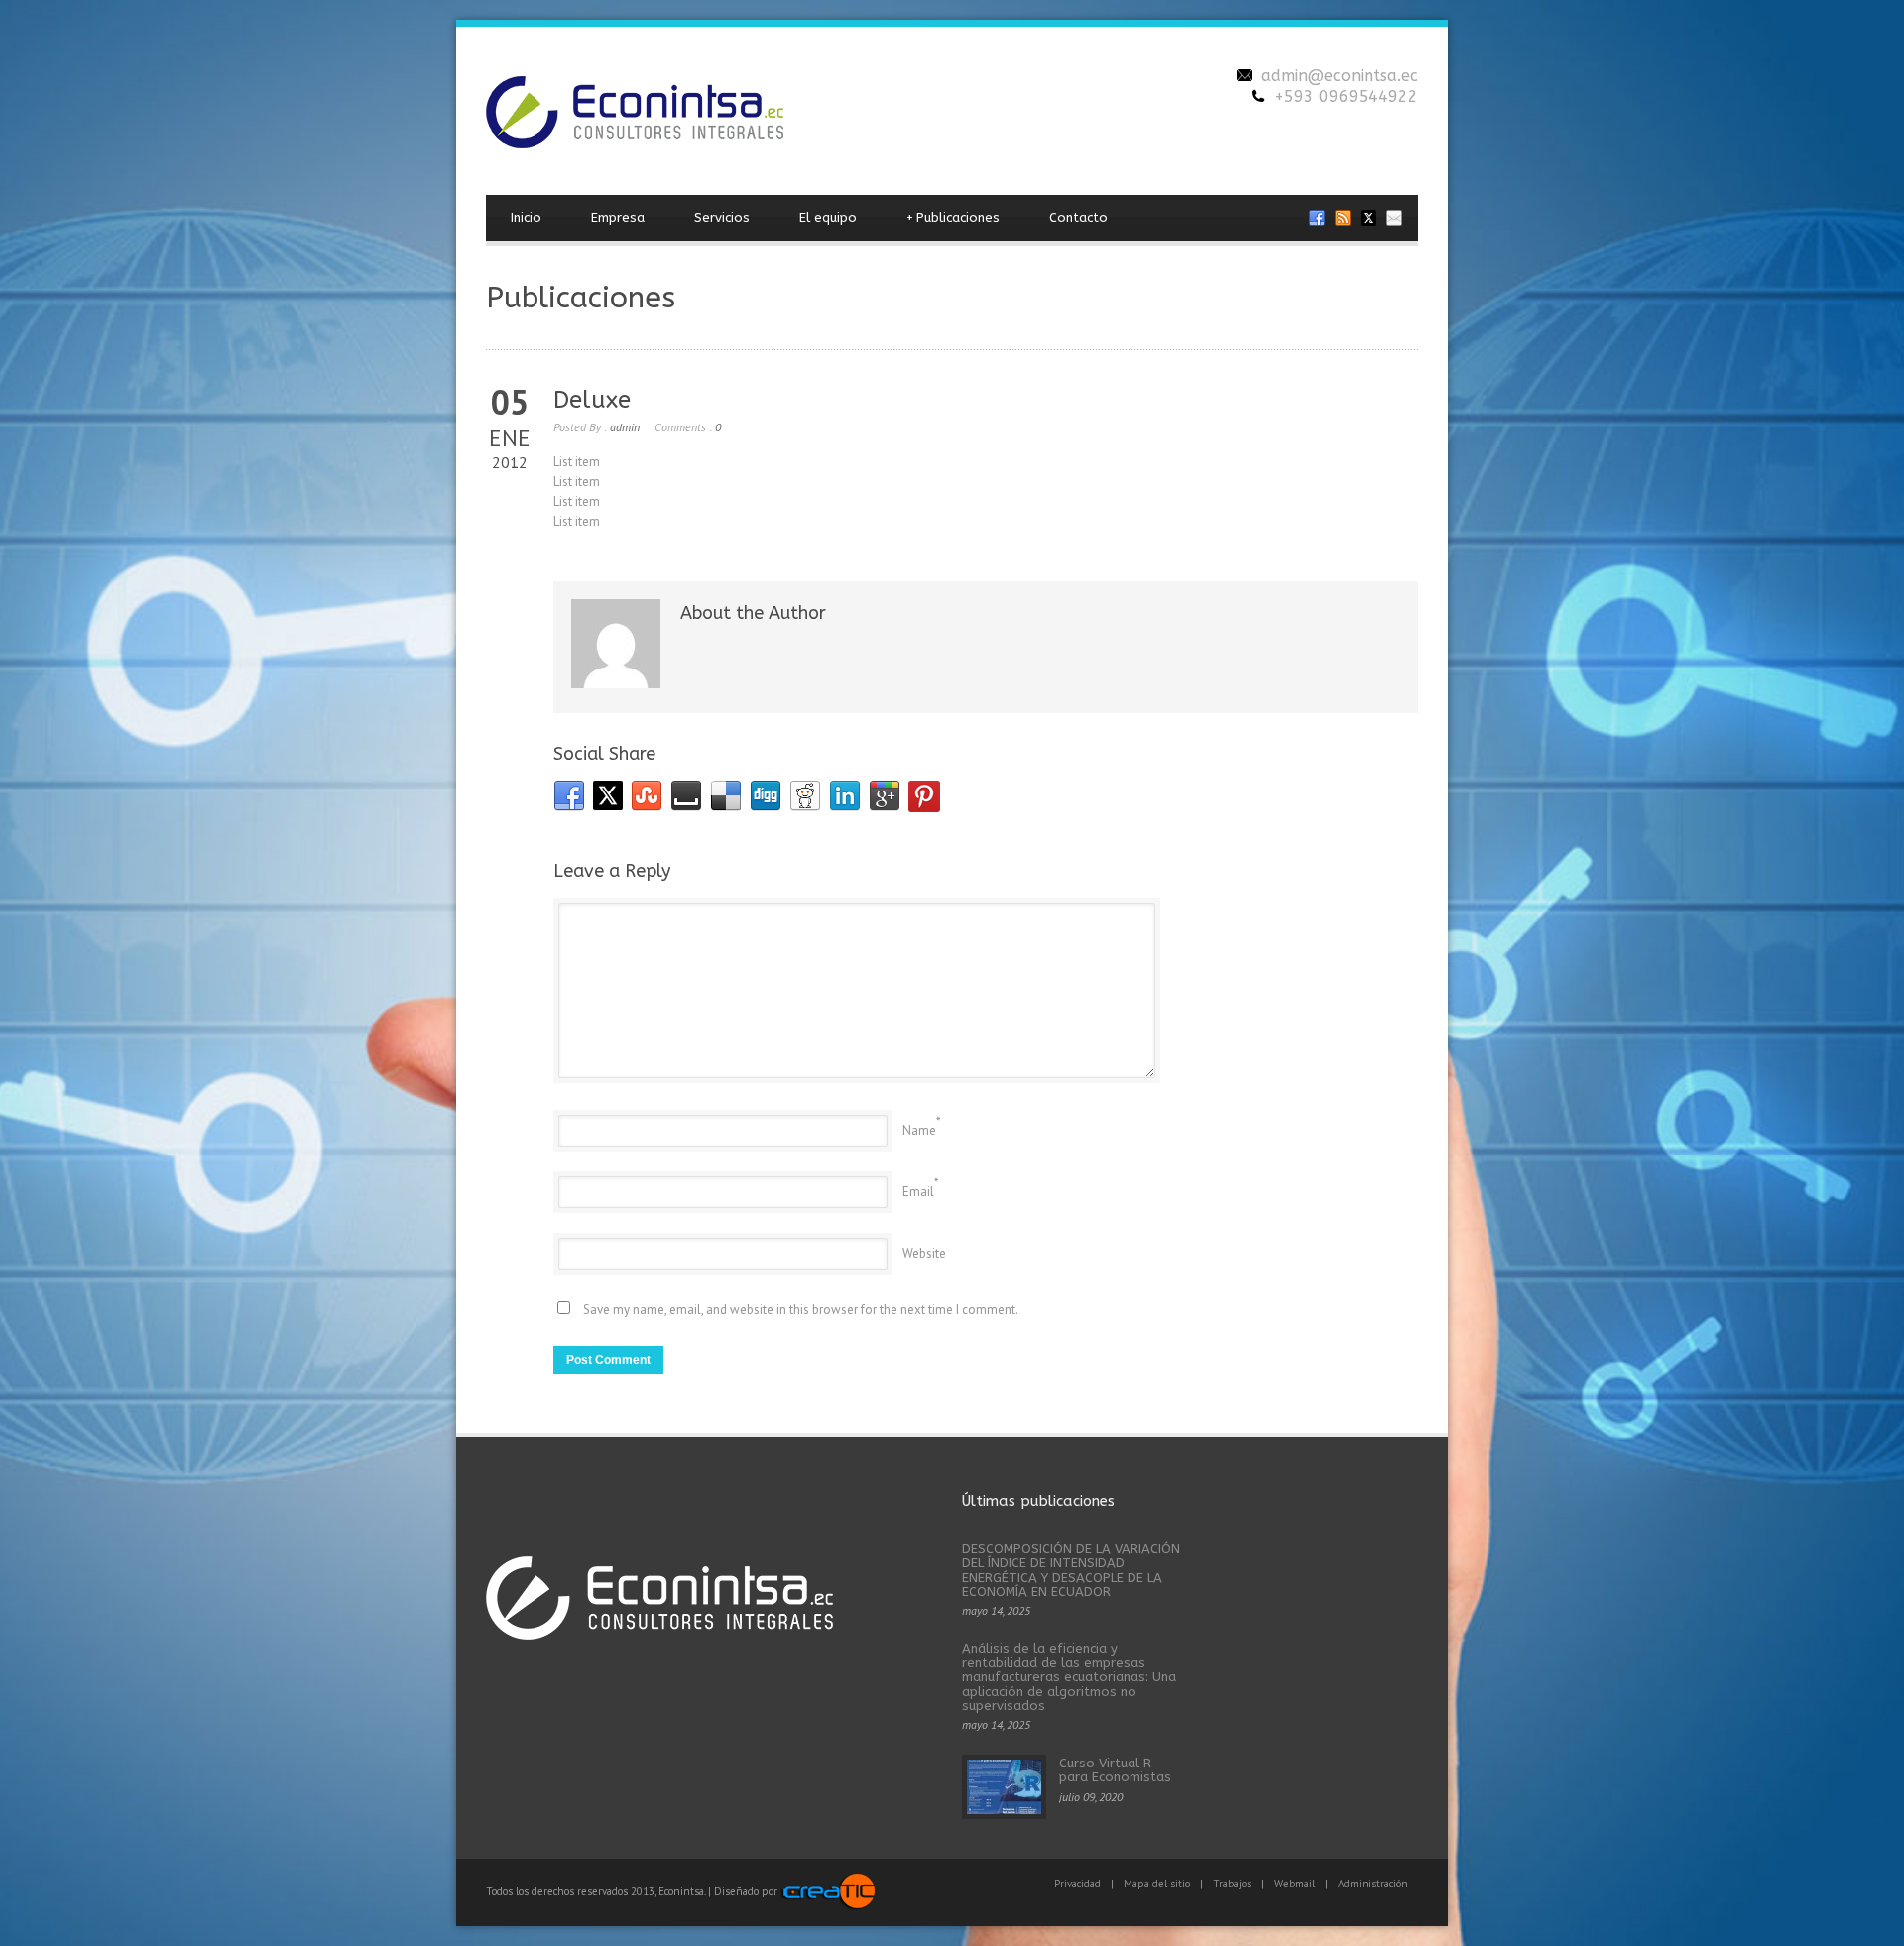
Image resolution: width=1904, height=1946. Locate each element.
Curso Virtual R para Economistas (1115, 1770)
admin (625, 427)
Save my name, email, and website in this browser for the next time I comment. (801, 1310)
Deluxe (592, 400)
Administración (1373, 1884)
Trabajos (1232, 1884)
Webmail (1295, 1884)
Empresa (618, 218)
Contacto (1078, 218)
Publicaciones (953, 218)
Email (918, 1192)
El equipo (828, 218)
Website (924, 1253)
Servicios (722, 218)
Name (919, 1130)
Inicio (526, 218)
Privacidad (1077, 1884)
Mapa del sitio (1157, 1884)
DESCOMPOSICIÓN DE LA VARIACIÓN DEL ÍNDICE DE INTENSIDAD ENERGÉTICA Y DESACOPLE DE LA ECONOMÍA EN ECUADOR (1071, 1570)
